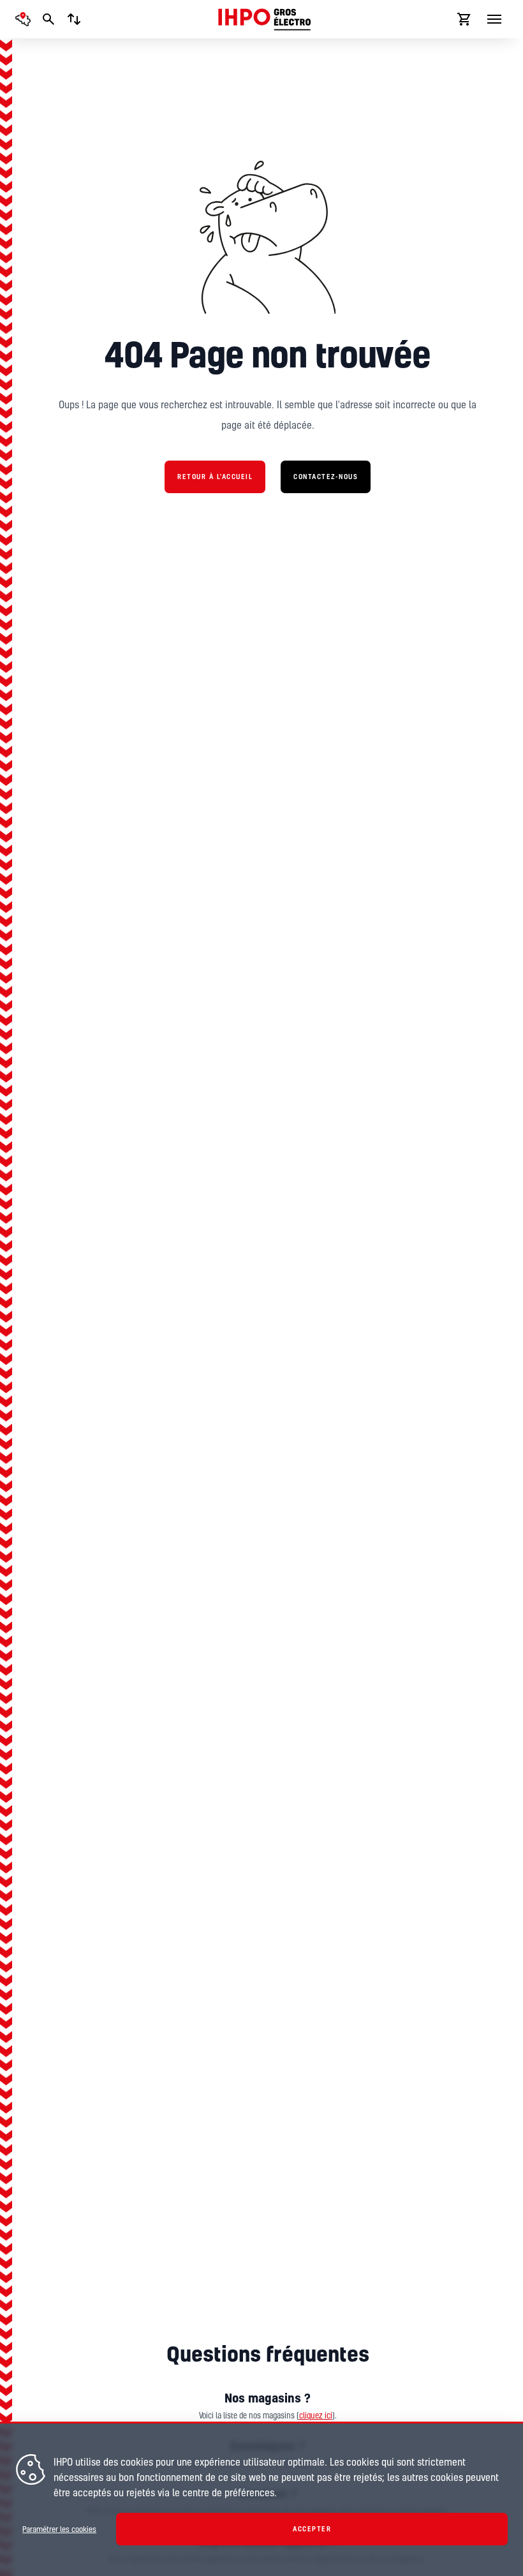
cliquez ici (316, 2416)
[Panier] (464, 19)
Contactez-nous (326, 477)
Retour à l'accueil (215, 477)
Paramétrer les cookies (59, 2529)
